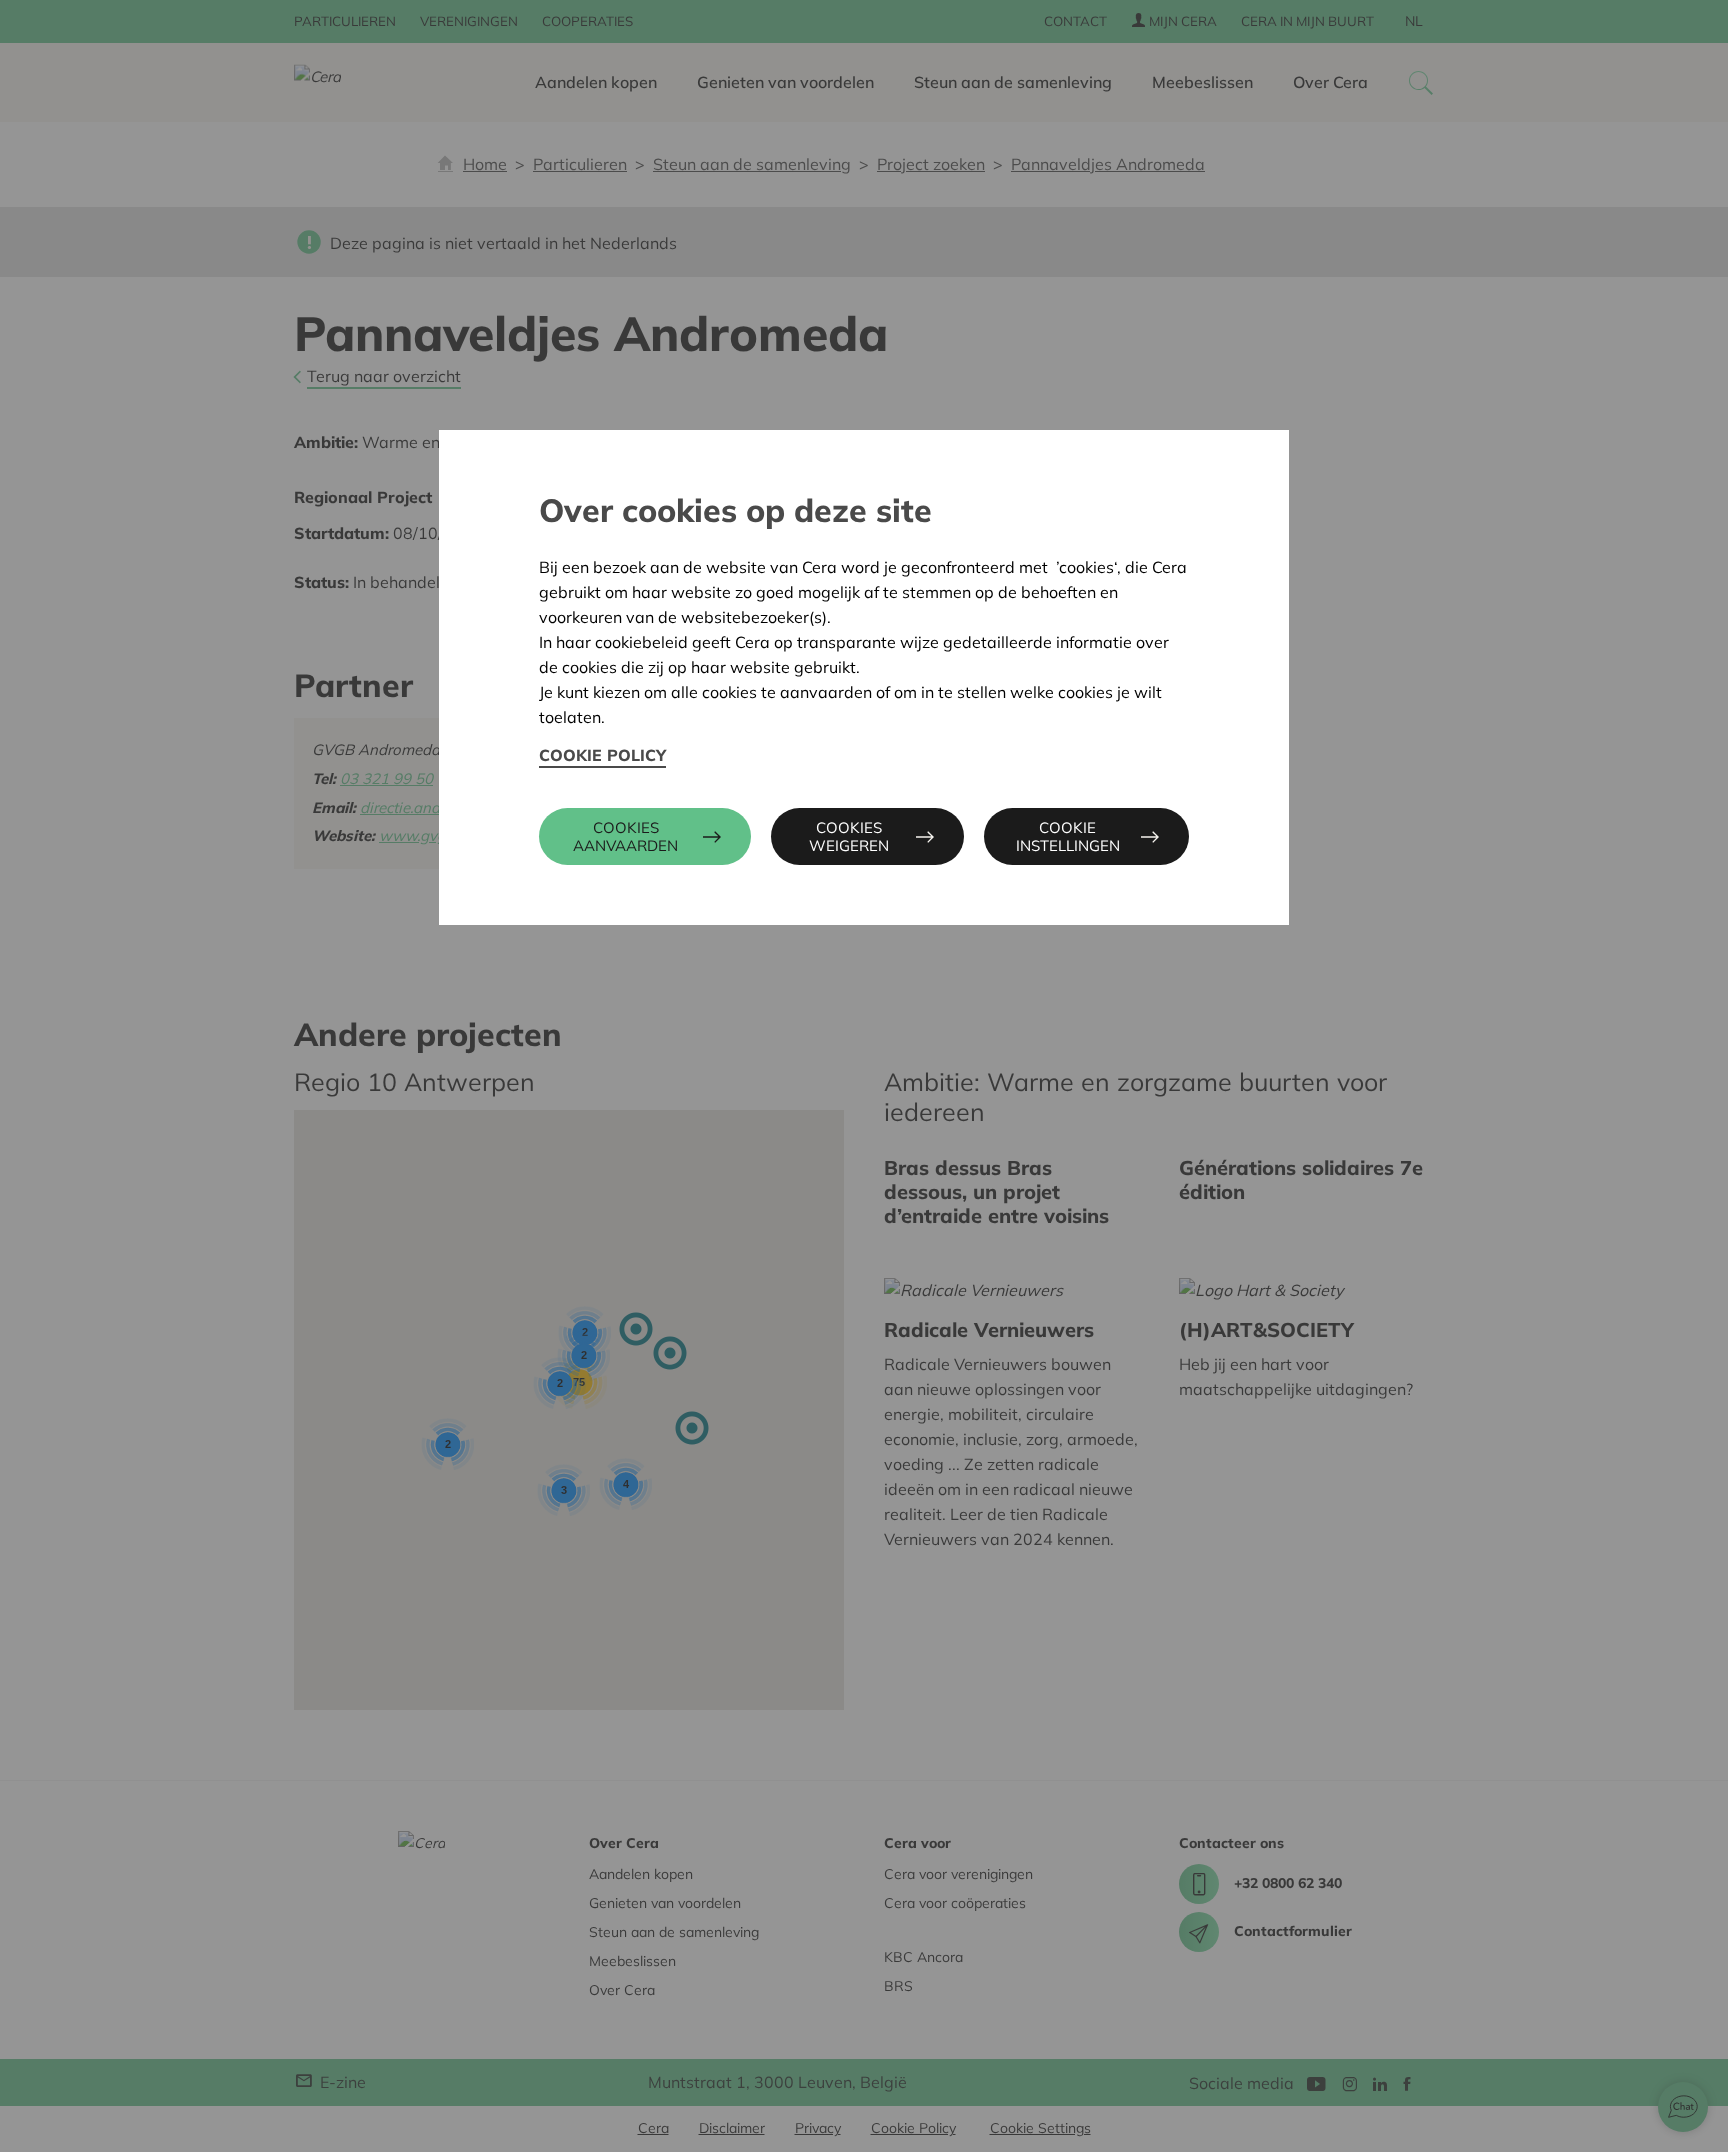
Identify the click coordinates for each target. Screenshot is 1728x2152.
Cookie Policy (602, 755)
